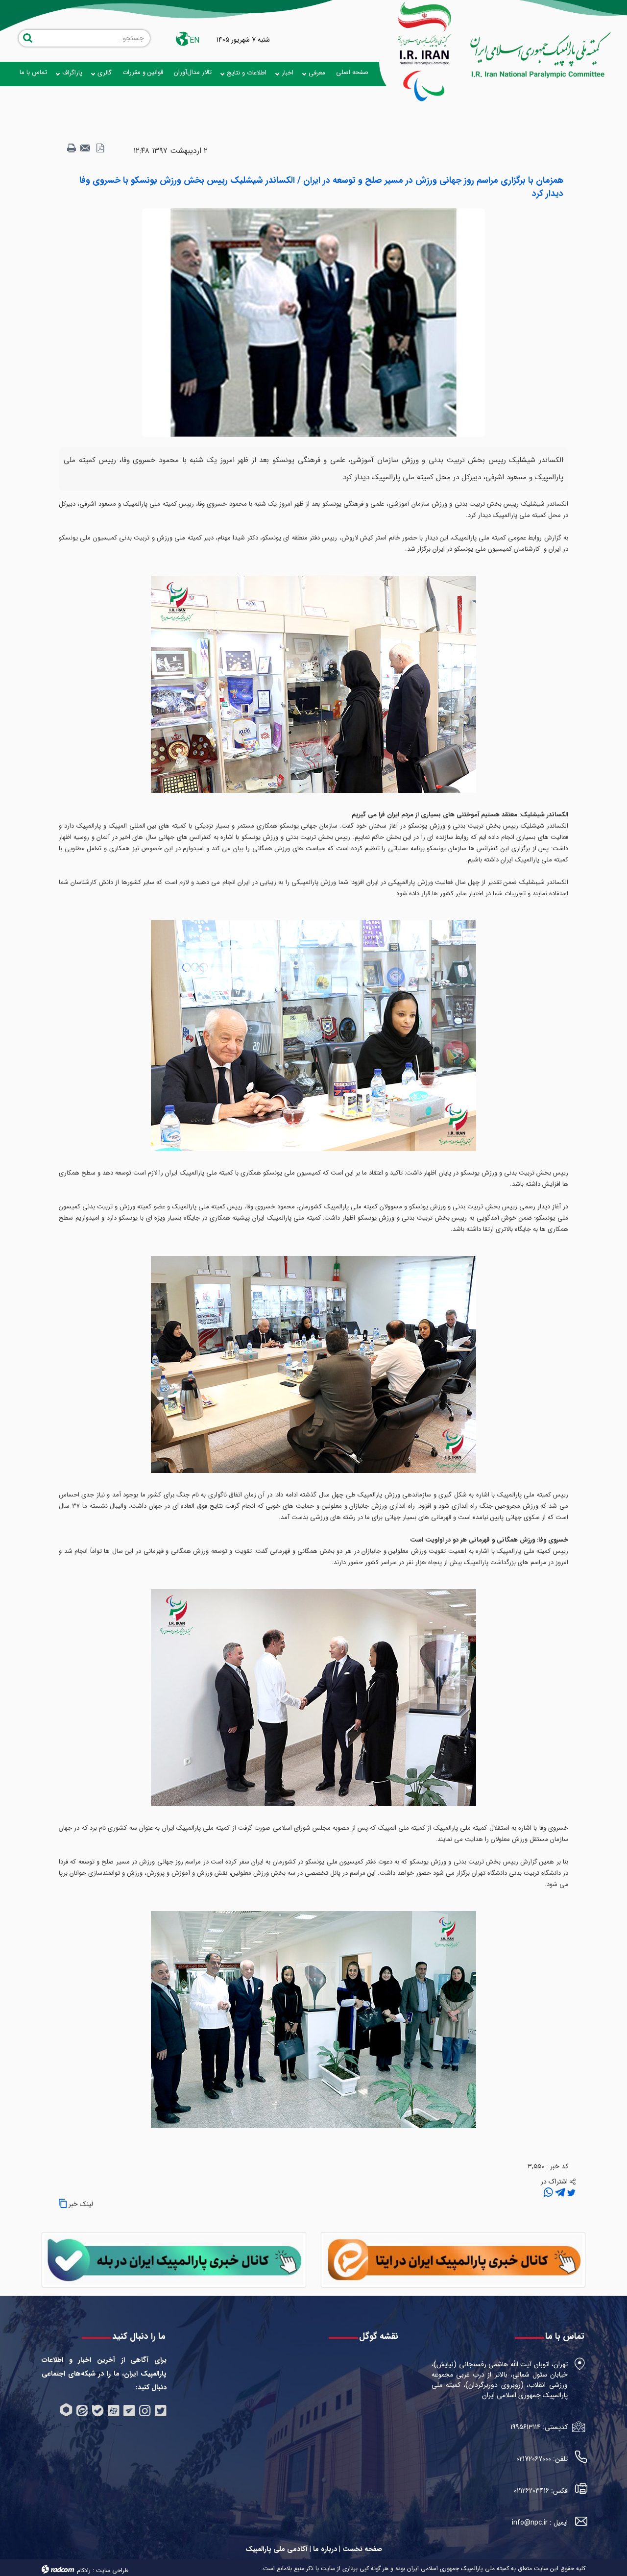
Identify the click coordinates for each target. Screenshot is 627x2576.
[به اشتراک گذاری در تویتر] (570, 2193)
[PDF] (100, 148)
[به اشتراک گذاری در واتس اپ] (548, 2193)
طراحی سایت (112, 2570)
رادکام (84, 2570)
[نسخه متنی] (72, 148)
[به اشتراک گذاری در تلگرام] (559, 2193)
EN (194, 40)
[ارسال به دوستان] (86, 148)
